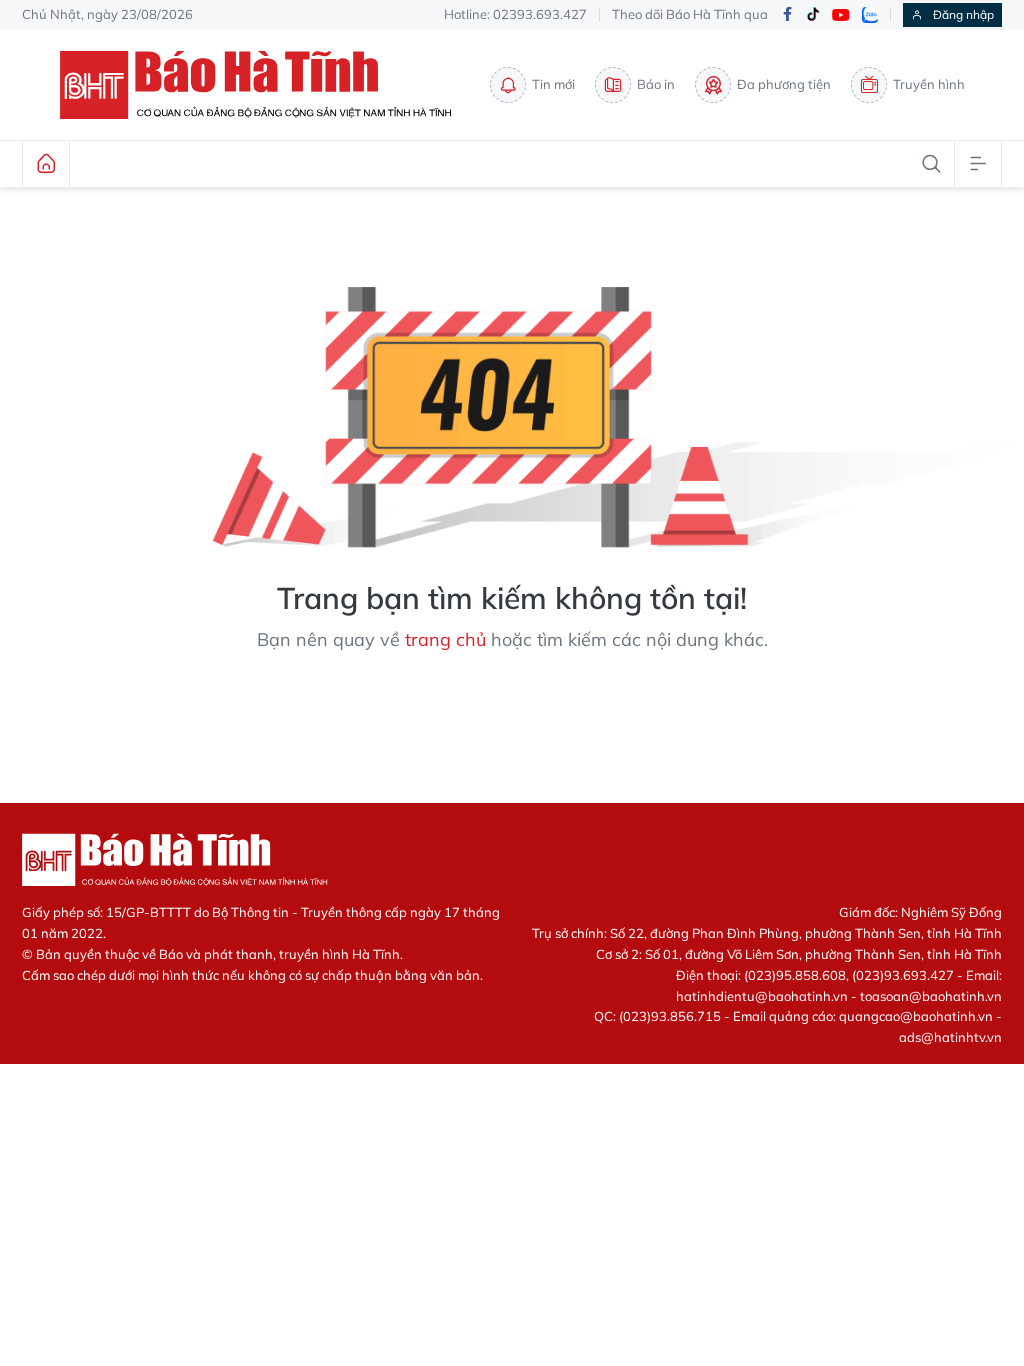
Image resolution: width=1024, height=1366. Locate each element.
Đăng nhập (963, 14)
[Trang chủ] (46, 164)
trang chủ (445, 639)
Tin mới (553, 84)
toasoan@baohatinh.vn (931, 996)
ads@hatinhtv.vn (950, 1037)
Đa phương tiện (784, 84)
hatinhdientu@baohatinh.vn (762, 996)
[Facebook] (787, 15)
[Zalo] (870, 15)
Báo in (656, 84)
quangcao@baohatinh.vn (916, 1016)
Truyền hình (929, 84)
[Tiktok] (813, 15)
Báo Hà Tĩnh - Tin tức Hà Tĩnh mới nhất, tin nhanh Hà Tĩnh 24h (265, 85)
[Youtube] (841, 15)
